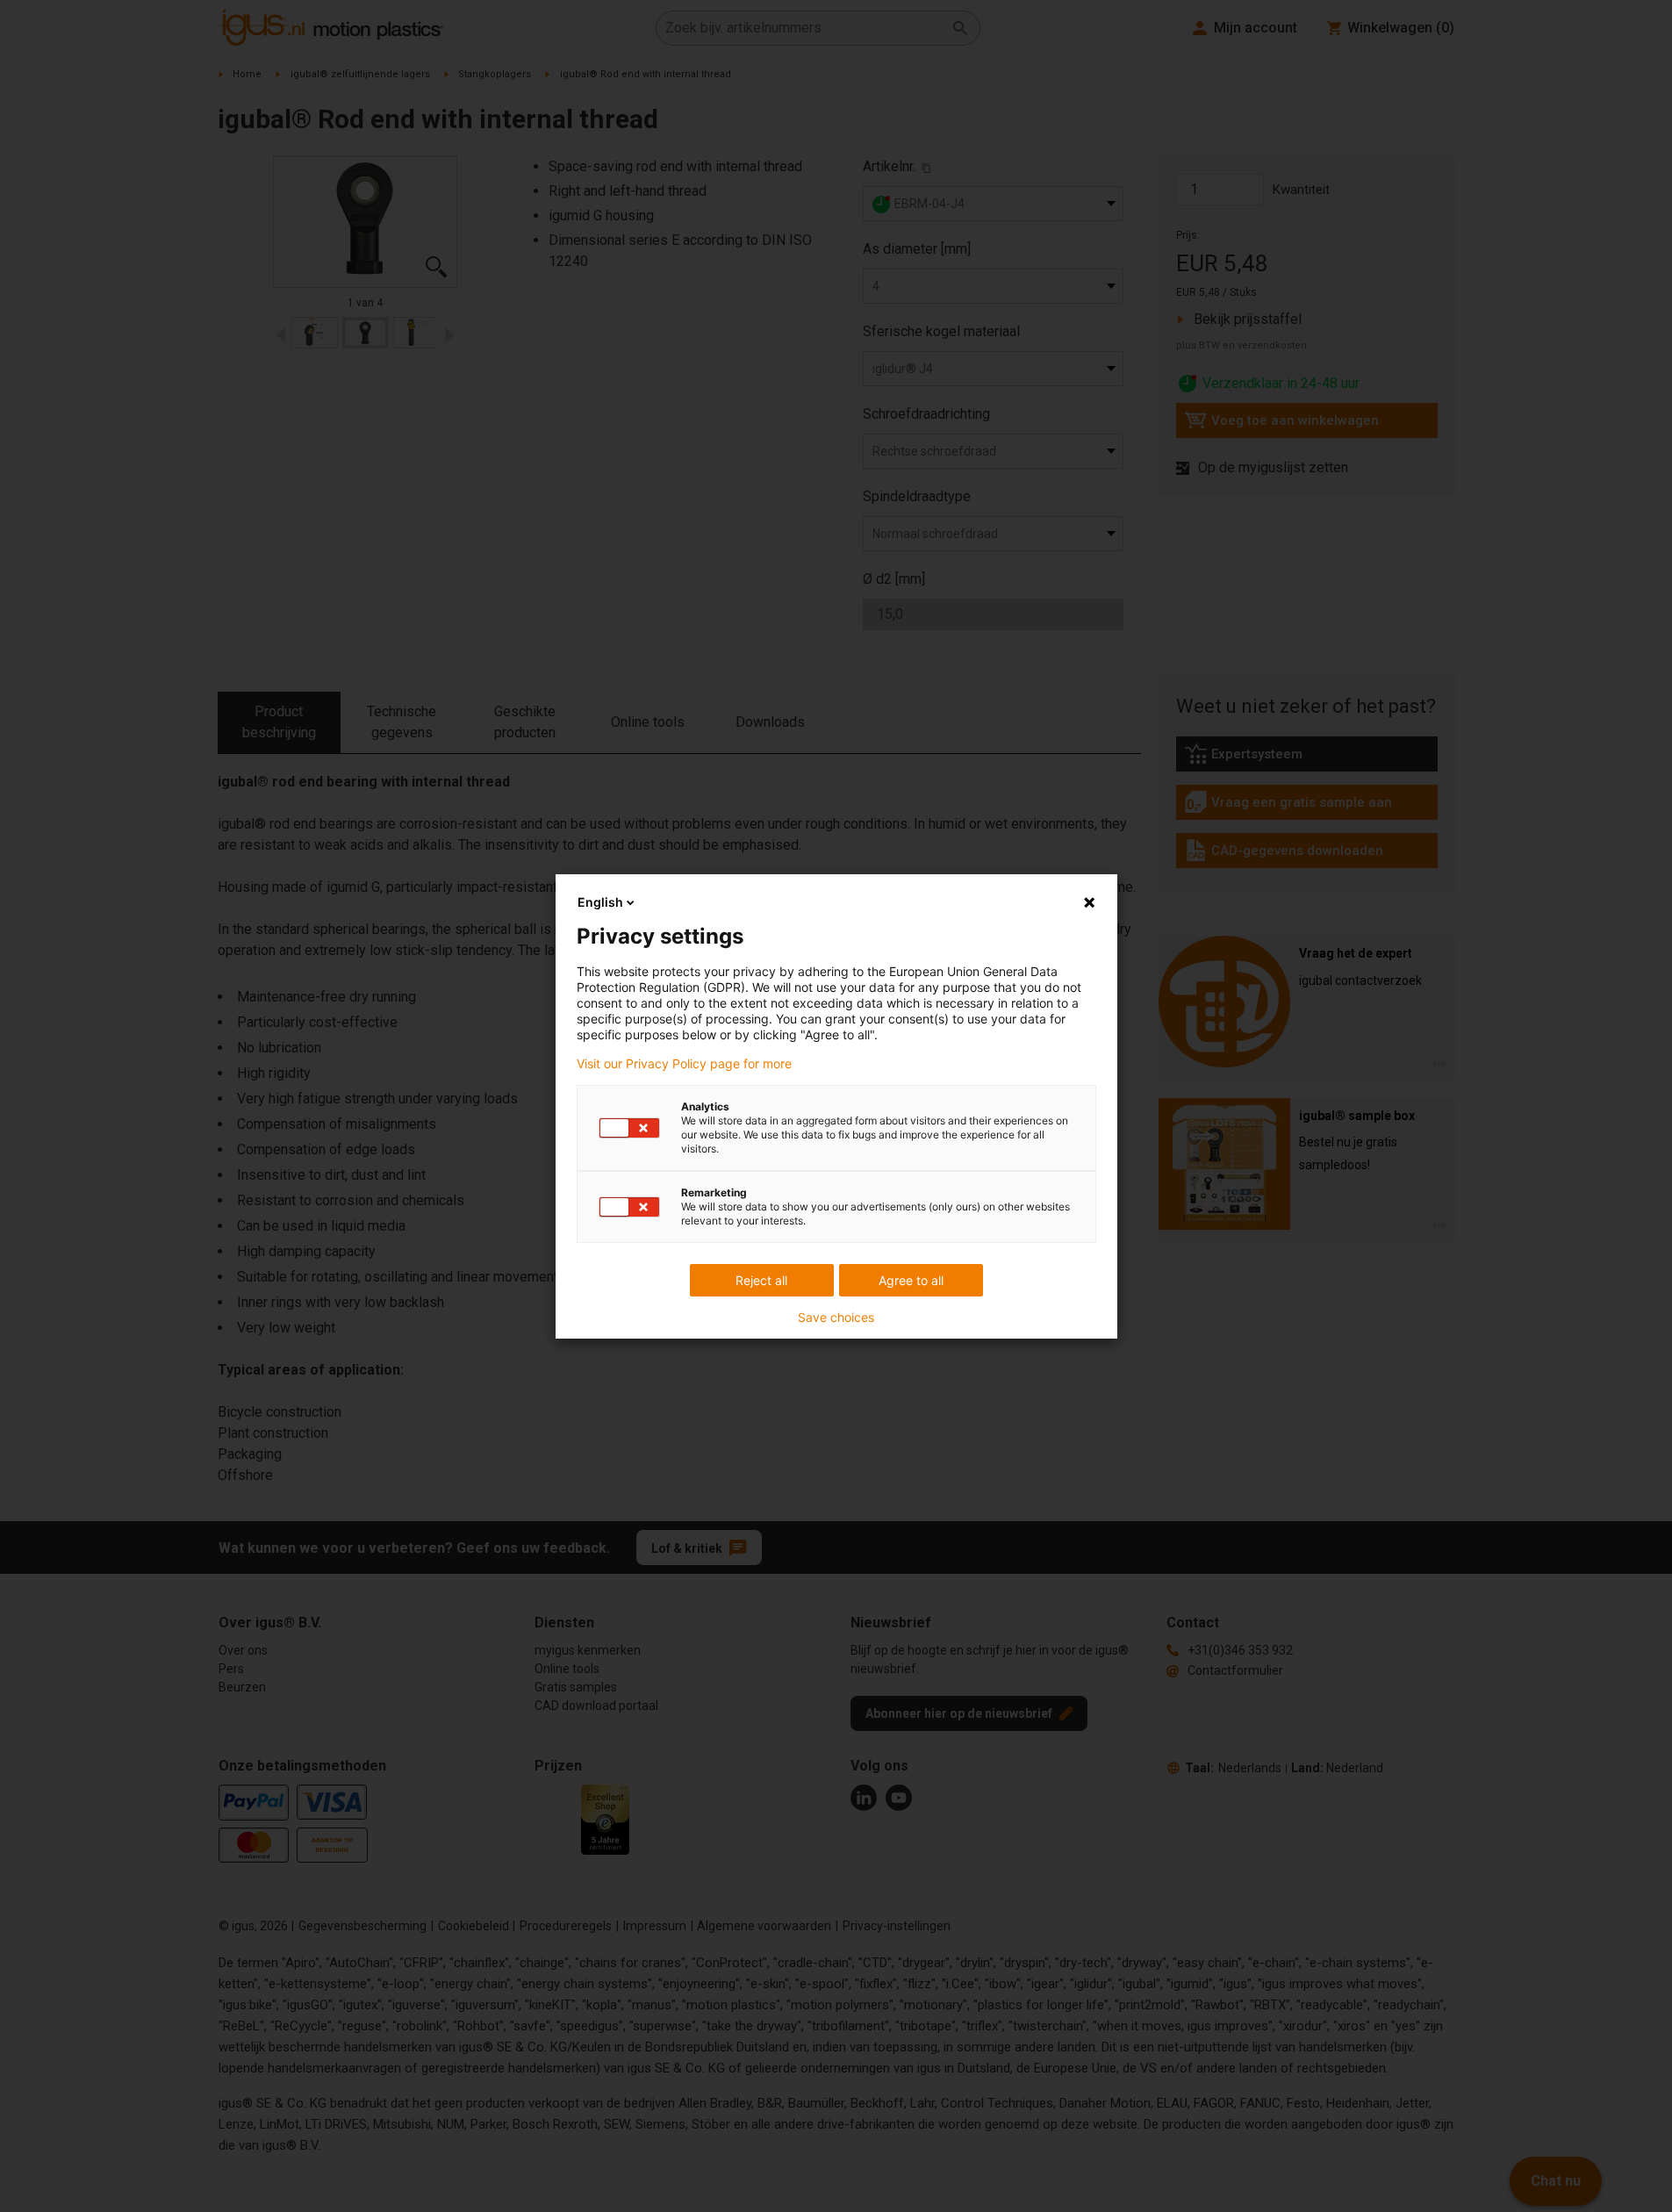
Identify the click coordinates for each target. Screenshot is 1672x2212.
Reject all (761, 1280)
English (600, 902)
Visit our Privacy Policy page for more (684, 1064)
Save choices (836, 1318)
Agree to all (911, 1280)
